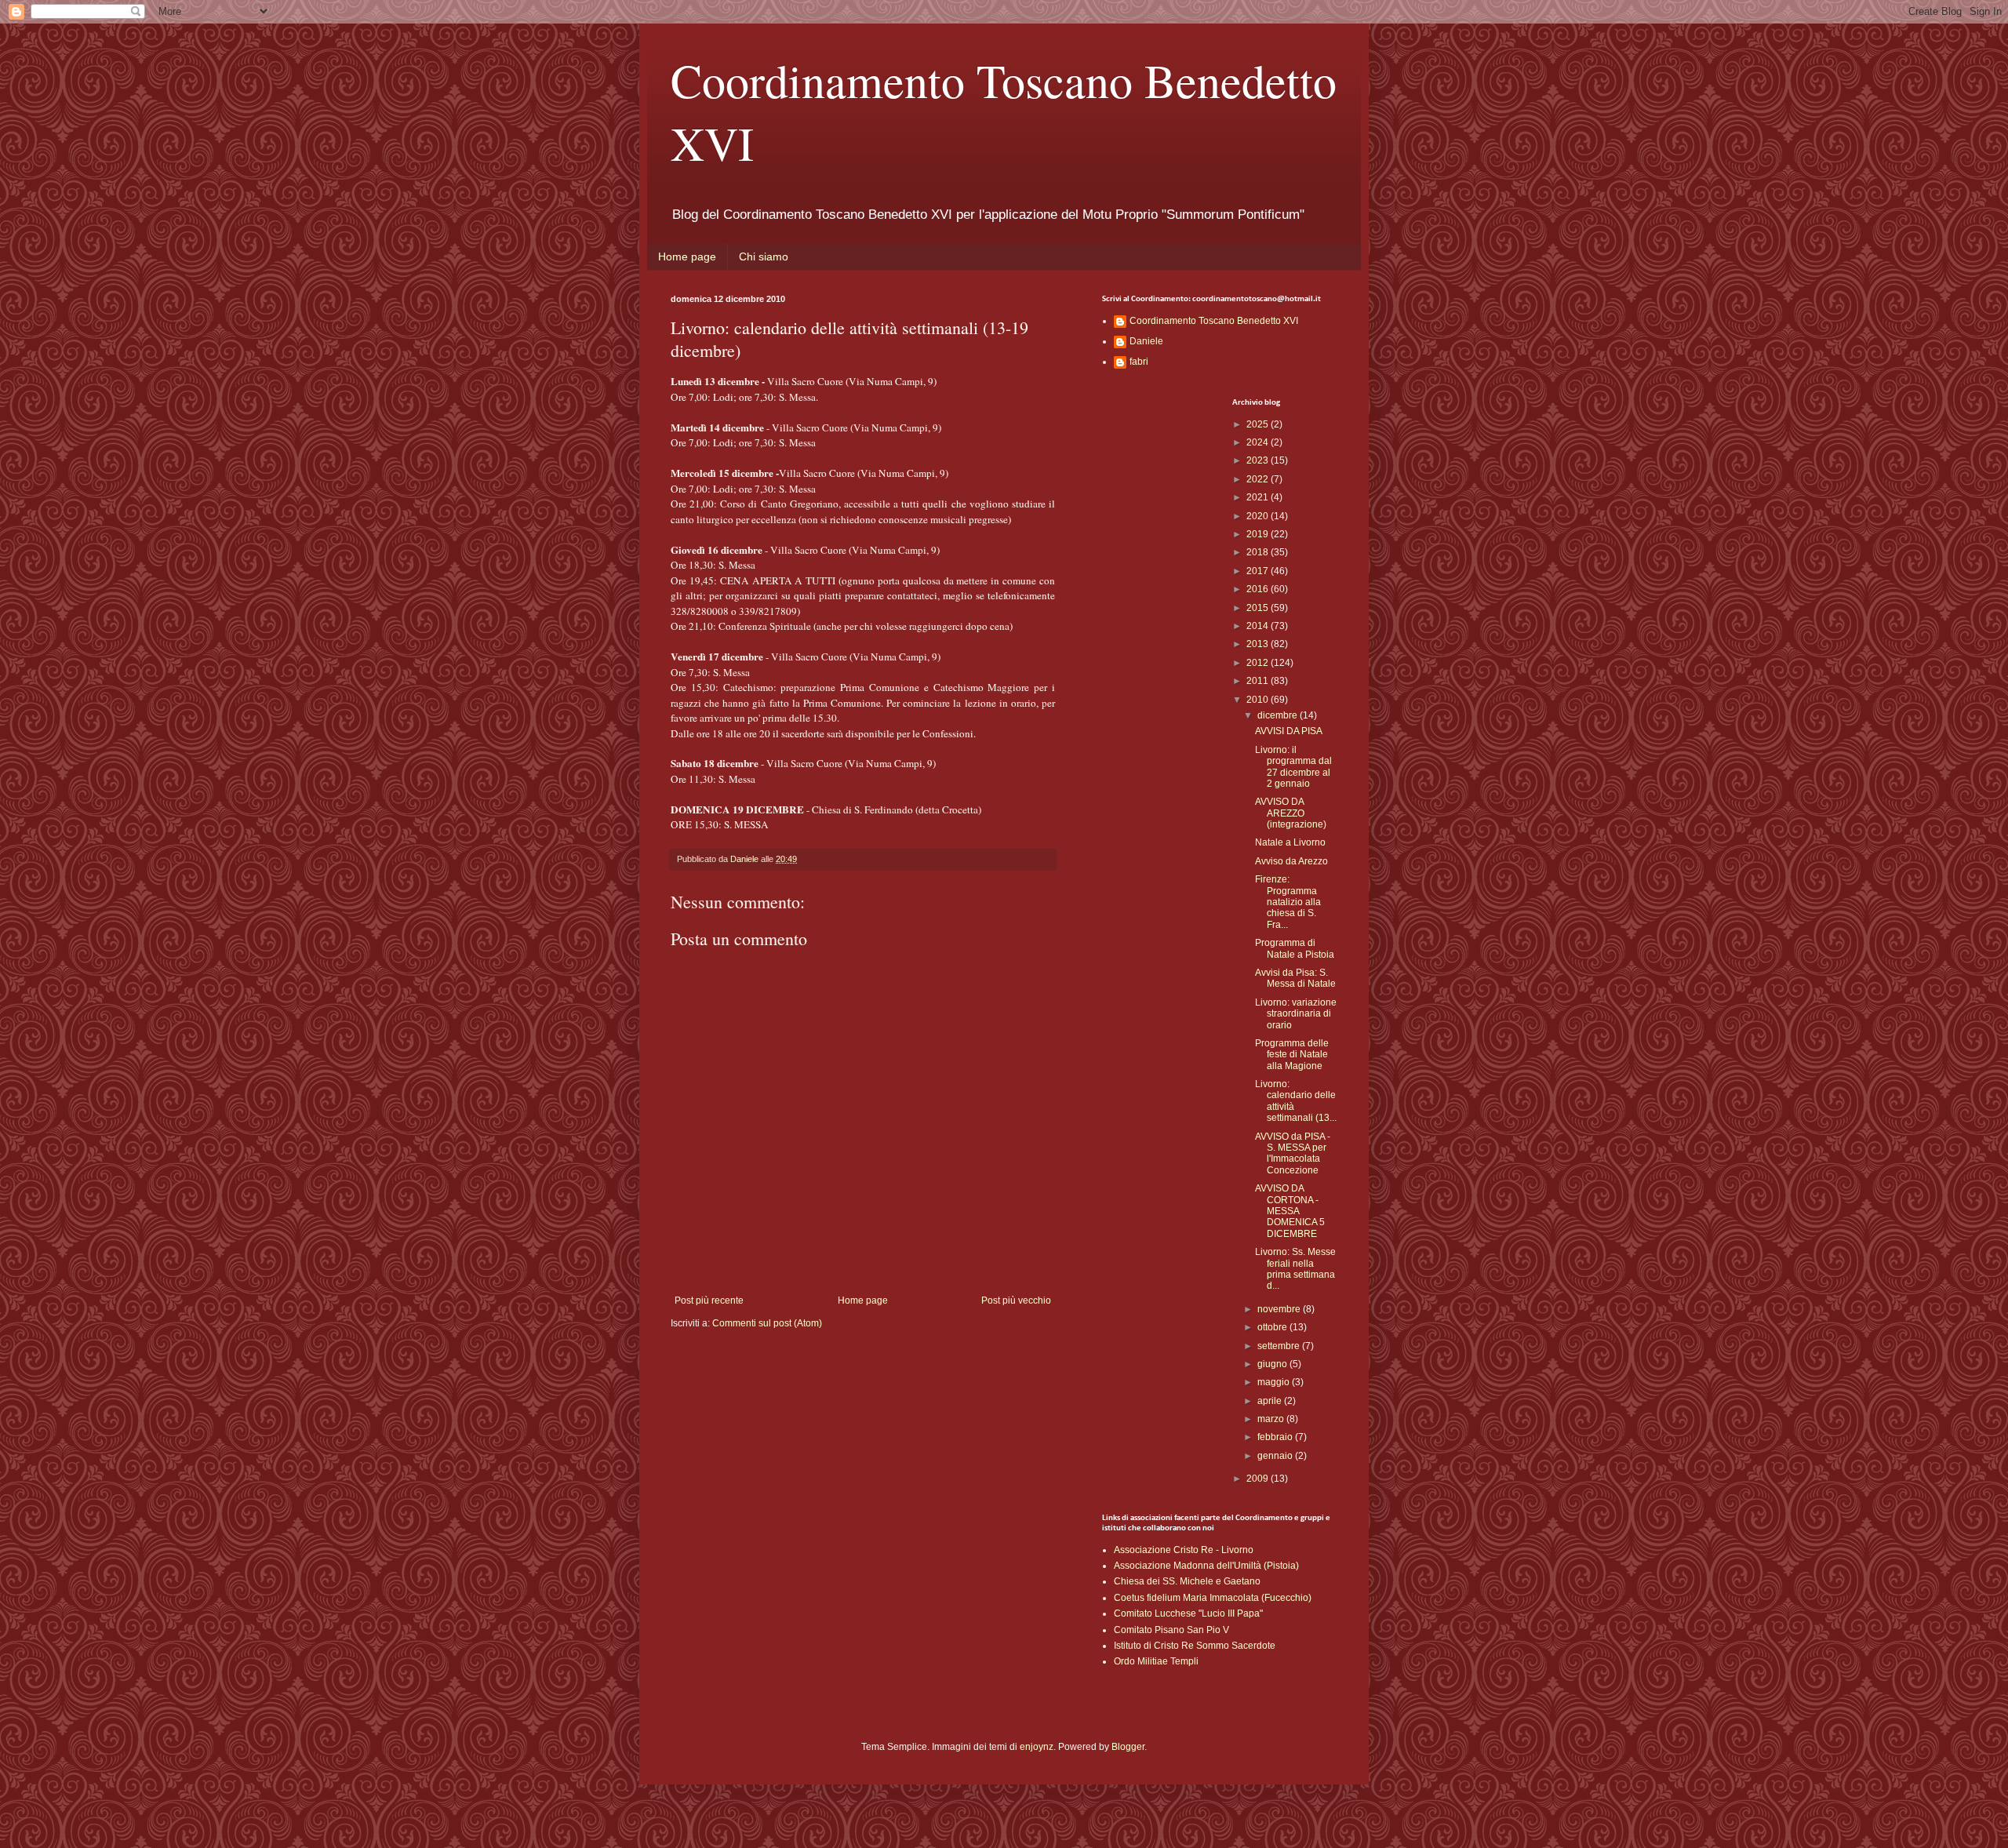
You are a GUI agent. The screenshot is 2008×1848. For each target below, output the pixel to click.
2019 (1259, 534)
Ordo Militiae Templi (1156, 1661)
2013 (1259, 644)
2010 (1259, 700)
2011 (1259, 681)
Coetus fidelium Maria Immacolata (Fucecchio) (1213, 1598)
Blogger (1128, 1747)
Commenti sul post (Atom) (767, 1323)
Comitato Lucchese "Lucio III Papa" (1188, 1613)
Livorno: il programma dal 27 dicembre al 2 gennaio (1293, 767)
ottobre (1273, 1327)
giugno (1273, 1364)
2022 (1259, 479)
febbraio (1276, 1437)
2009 (1259, 1479)
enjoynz (1037, 1747)
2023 (1259, 460)
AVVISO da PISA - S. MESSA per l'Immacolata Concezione (1293, 1153)
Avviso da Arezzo (1291, 861)
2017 (1259, 571)
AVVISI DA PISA (1289, 731)
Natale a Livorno (1290, 842)
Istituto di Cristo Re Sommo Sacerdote (1195, 1646)
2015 (1259, 608)
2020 (1259, 516)
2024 (1259, 442)
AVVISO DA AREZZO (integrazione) (1291, 813)
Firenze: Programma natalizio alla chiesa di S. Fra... (1288, 902)
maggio (1275, 1382)
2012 (1259, 663)
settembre (1280, 1346)
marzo (1272, 1419)
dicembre (1279, 715)
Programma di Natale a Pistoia (1295, 948)
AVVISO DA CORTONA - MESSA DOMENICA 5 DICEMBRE (1290, 1211)
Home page (687, 256)
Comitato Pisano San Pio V (1171, 1630)
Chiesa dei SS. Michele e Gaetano (1187, 1581)
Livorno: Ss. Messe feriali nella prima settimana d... (1295, 1269)
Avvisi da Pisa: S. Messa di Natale (1295, 978)
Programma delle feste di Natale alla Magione (1292, 1055)
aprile (1271, 1401)
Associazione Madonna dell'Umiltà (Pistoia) (1206, 1566)
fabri (1139, 362)
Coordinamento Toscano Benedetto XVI (1214, 321)
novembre (1280, 1309)
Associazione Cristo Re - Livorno (1184, 1550)
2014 (1259, 626)
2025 (1259, 424)
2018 (1259, 552)
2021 (1259, 497)
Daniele (1146, 341)
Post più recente (709, 1301)
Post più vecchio (1016, 1301)
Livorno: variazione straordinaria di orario (1296, 1014)
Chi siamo (764, 256)
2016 (1259, 589)
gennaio (1276, 1456)
